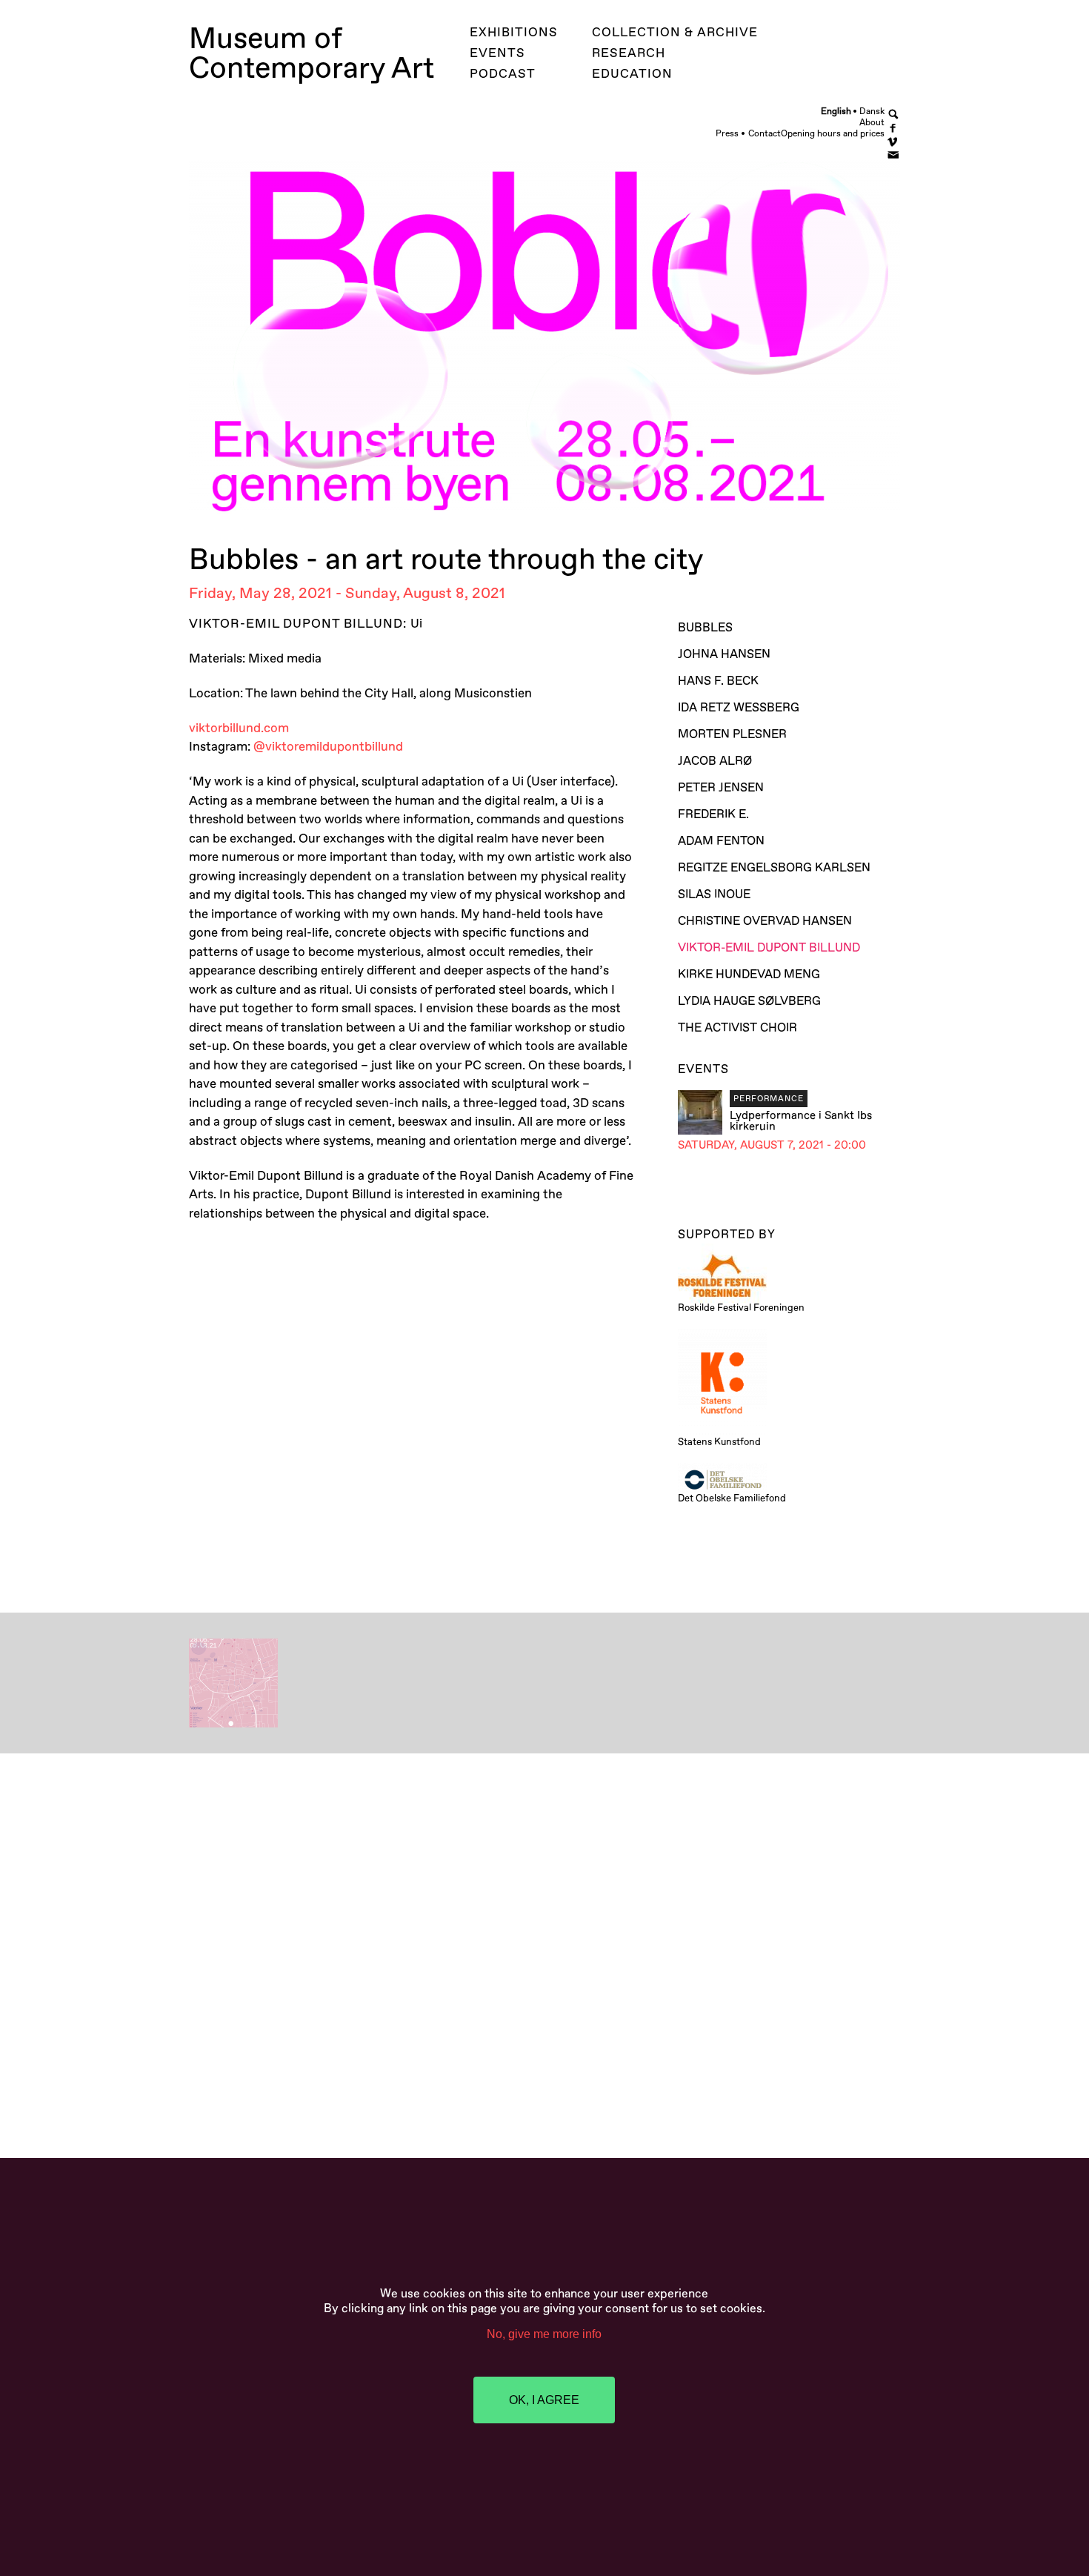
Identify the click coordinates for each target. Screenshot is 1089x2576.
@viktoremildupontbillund (330, 747)
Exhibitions (514, 32)
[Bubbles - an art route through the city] (233, 1724)
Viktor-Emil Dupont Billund (789, 948)
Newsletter (894, 154)
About (872, 123)
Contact (765, 134)
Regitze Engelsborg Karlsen (774, 868)
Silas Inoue (714, 894)
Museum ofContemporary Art (312, 54)
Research (629, 53)
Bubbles (705, 628)
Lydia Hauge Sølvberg (749, 1001)
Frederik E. (713, 814)
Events (497, 53)
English (836, 111)
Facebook (894, 127)
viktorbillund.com (239, 728)
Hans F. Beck (718, 681)
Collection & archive (675, 32)
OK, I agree (544, 2400)
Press (727, 134)
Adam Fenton (721, 841)
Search (894, 114)
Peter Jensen (721, 788)
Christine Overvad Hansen (765, 921)
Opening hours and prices (833, 134)
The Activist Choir (737, 1028)
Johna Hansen (724, 654)
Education (632, 74)
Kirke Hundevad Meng (749, 975)
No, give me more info (544, 2334)
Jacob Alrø (715, 761)
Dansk (872, 111)
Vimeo (894, 140)
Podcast (503, 74)
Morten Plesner (732, 734)
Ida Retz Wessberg (739, 708)
